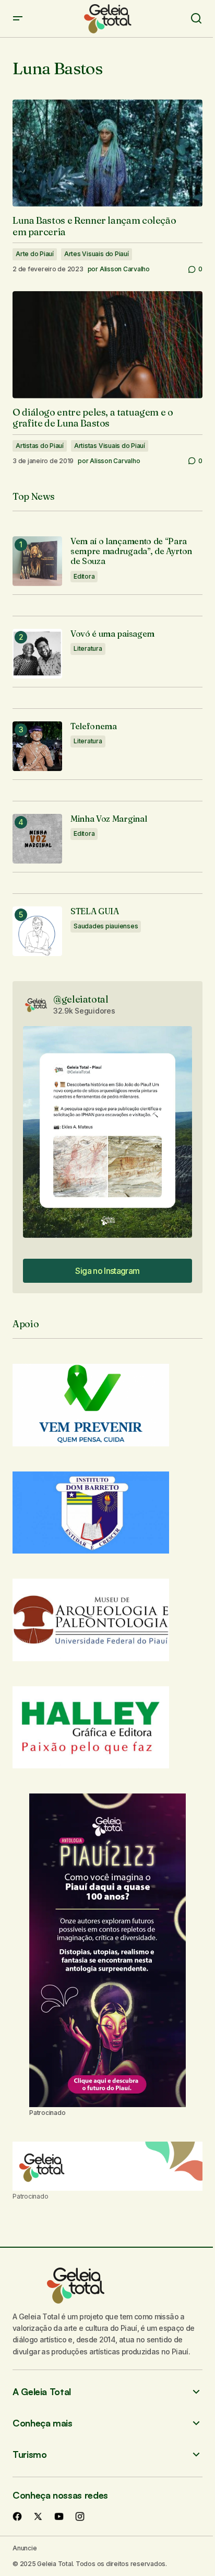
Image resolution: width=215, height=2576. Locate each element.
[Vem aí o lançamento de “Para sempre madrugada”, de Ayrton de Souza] (37, 561)
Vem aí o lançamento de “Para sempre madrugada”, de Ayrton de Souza (131, 551)
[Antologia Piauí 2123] (107, 1950)
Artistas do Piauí (40, 446)
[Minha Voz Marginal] (37, 839)
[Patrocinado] (107, 2166)
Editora (84, 576)
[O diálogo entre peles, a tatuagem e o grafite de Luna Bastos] (107, 345)
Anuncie (25, 2548)
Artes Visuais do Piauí (97, 254)
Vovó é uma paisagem (112, 634)
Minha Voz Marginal (109, 819)
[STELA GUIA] (37, 931)
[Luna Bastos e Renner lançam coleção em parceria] (107, 153)
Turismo (29, 2454)
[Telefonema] (37, 746)
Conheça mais (43, 2423)
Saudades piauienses (106, 926)
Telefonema (94, 726)
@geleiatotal (81, 999)
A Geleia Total (42, 2392)
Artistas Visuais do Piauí (110, 446)
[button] (18, 19)
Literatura (88, 648)
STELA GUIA (95, 911)
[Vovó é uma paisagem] (37, 654)
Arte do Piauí (35, 254)
